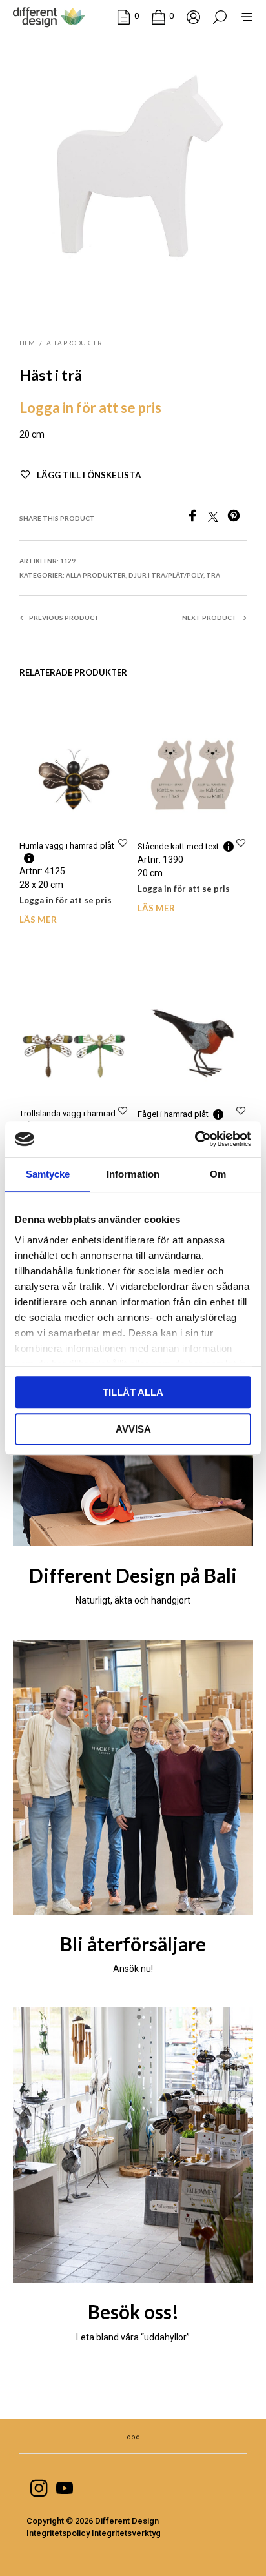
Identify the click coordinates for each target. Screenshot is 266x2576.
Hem (27, 343)
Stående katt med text (178, 846)
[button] (128, 16)
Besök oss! (133, 2312)
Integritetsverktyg (126, 2533)
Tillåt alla (133, 1392)
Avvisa (133, 1429)
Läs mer (38, 920)
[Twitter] (218, 518)
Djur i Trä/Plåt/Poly (166, 575)
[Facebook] (197, 518)
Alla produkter (74, 343)
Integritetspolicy (58, 2533)
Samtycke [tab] (48, 1174)
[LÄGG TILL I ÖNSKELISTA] (123, 842)
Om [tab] (218, 1174)
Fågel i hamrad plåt (173, 1113)
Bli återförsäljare (133, 1944)
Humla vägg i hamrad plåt (67, 846)
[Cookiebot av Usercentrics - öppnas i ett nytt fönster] (195, 1139)
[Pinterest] (237, 518)
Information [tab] (133, 1174)
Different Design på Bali (133, 1575)
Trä (213, 575)
